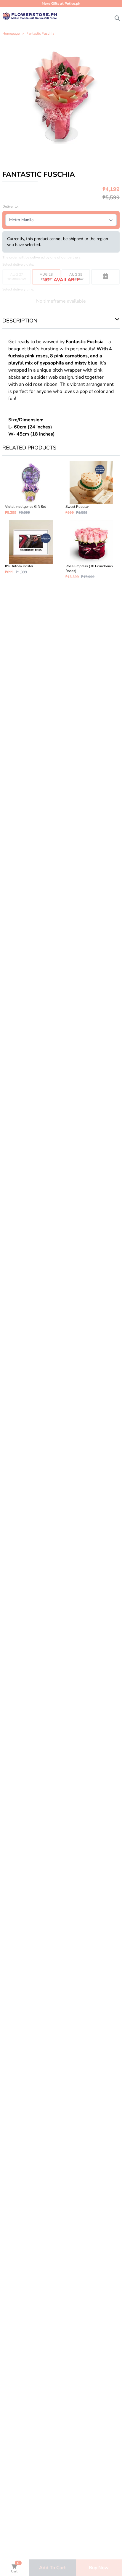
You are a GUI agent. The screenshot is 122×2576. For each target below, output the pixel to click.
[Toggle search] (117, 17)
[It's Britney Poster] (31, 550)
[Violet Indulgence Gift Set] (31, 488)
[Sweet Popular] (91, 488)
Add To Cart (52, 2568)
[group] (61, 96)
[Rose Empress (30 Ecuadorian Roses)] (91, 550)
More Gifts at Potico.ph (61, 4)
